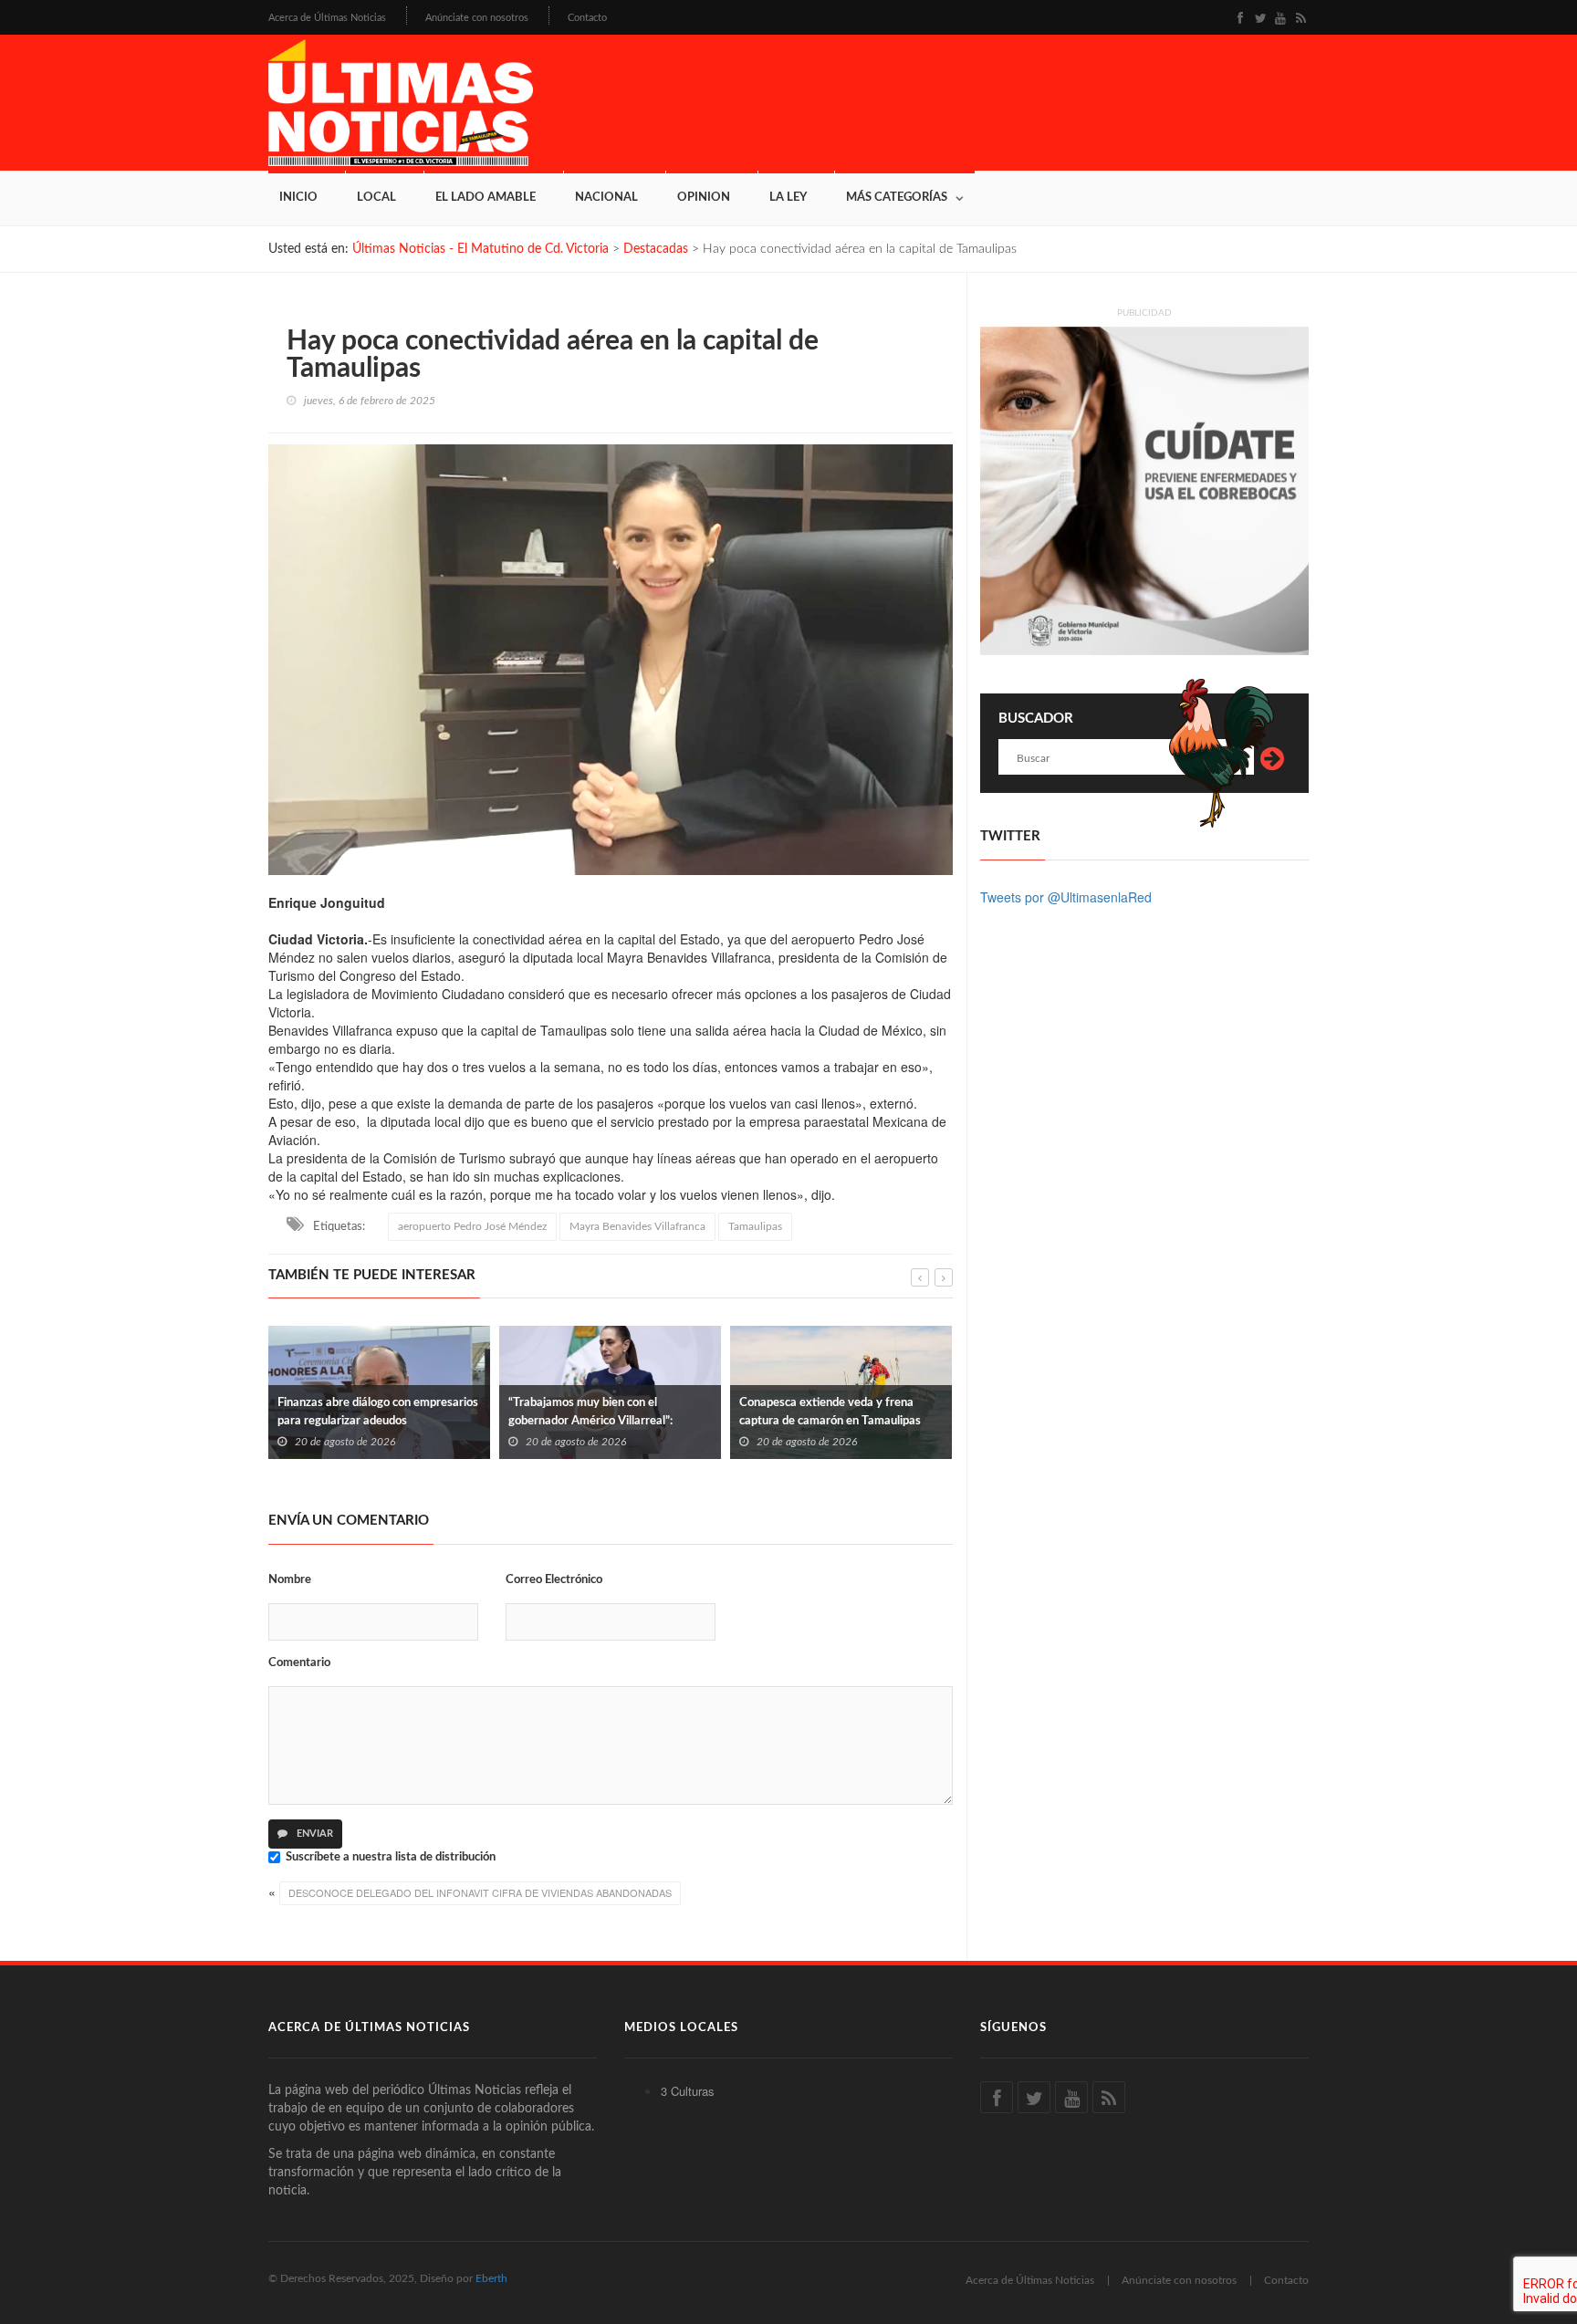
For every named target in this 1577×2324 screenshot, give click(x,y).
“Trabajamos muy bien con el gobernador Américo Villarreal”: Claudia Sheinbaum (360, 1421)
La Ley (788, 198)
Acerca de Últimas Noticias (327, 18)
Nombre (290, 1580)
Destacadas (656, 249)
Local (376, 198)
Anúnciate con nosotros (477, 18)
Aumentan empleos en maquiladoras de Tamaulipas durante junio (834, 1412)
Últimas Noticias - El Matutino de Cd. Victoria (480, 249)
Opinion (704, 198)
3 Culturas (688, 2091)
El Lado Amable (486, 198)
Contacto (587, 18)
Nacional (606, 198)
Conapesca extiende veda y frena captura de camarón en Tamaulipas (599, 1412)
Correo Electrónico (554, 1580)
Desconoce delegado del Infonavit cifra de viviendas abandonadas (480, 1892)
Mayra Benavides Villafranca (637, 1226)
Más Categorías (897, 198)
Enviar (313, 1834)
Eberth (491, 2278)
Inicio (298, 198)
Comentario (299, 1663)
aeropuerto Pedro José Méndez (472, 1226)
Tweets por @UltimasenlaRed (1066, 897)
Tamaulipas (755, 1226)
